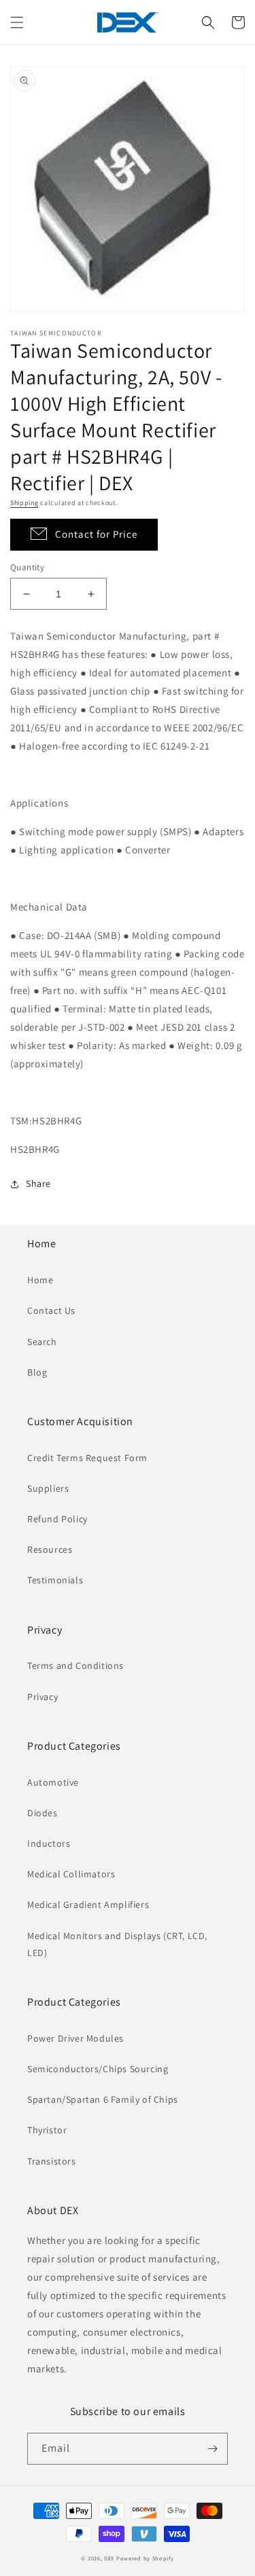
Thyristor (47, 2130)
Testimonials (55, 1580)
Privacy (42, 1697)
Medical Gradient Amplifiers (88, 1905)
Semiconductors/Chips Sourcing (98, 2069)
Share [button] (38, 1183)
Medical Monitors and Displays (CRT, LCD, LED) (117, 1944)
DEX (109, 2558)
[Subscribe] (212, 2449)
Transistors (52, 2161)
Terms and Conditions (75, 1666)
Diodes (42, 1813)
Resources (50, 1549)
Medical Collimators (71, 1874)
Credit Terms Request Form (87, 1458)
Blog (37, 1372)
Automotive (53, 1782)
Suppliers (48, 1488)
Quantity (27, 567)
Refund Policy (57, 1519)
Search (42, 1342)
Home (40, 1280)
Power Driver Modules (75, 2038)
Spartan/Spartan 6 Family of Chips (103, 2099)
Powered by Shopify (145, 2558)
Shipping (24, 503)
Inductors (49, 1843)
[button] (17, 22)
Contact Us (51, 1310)
